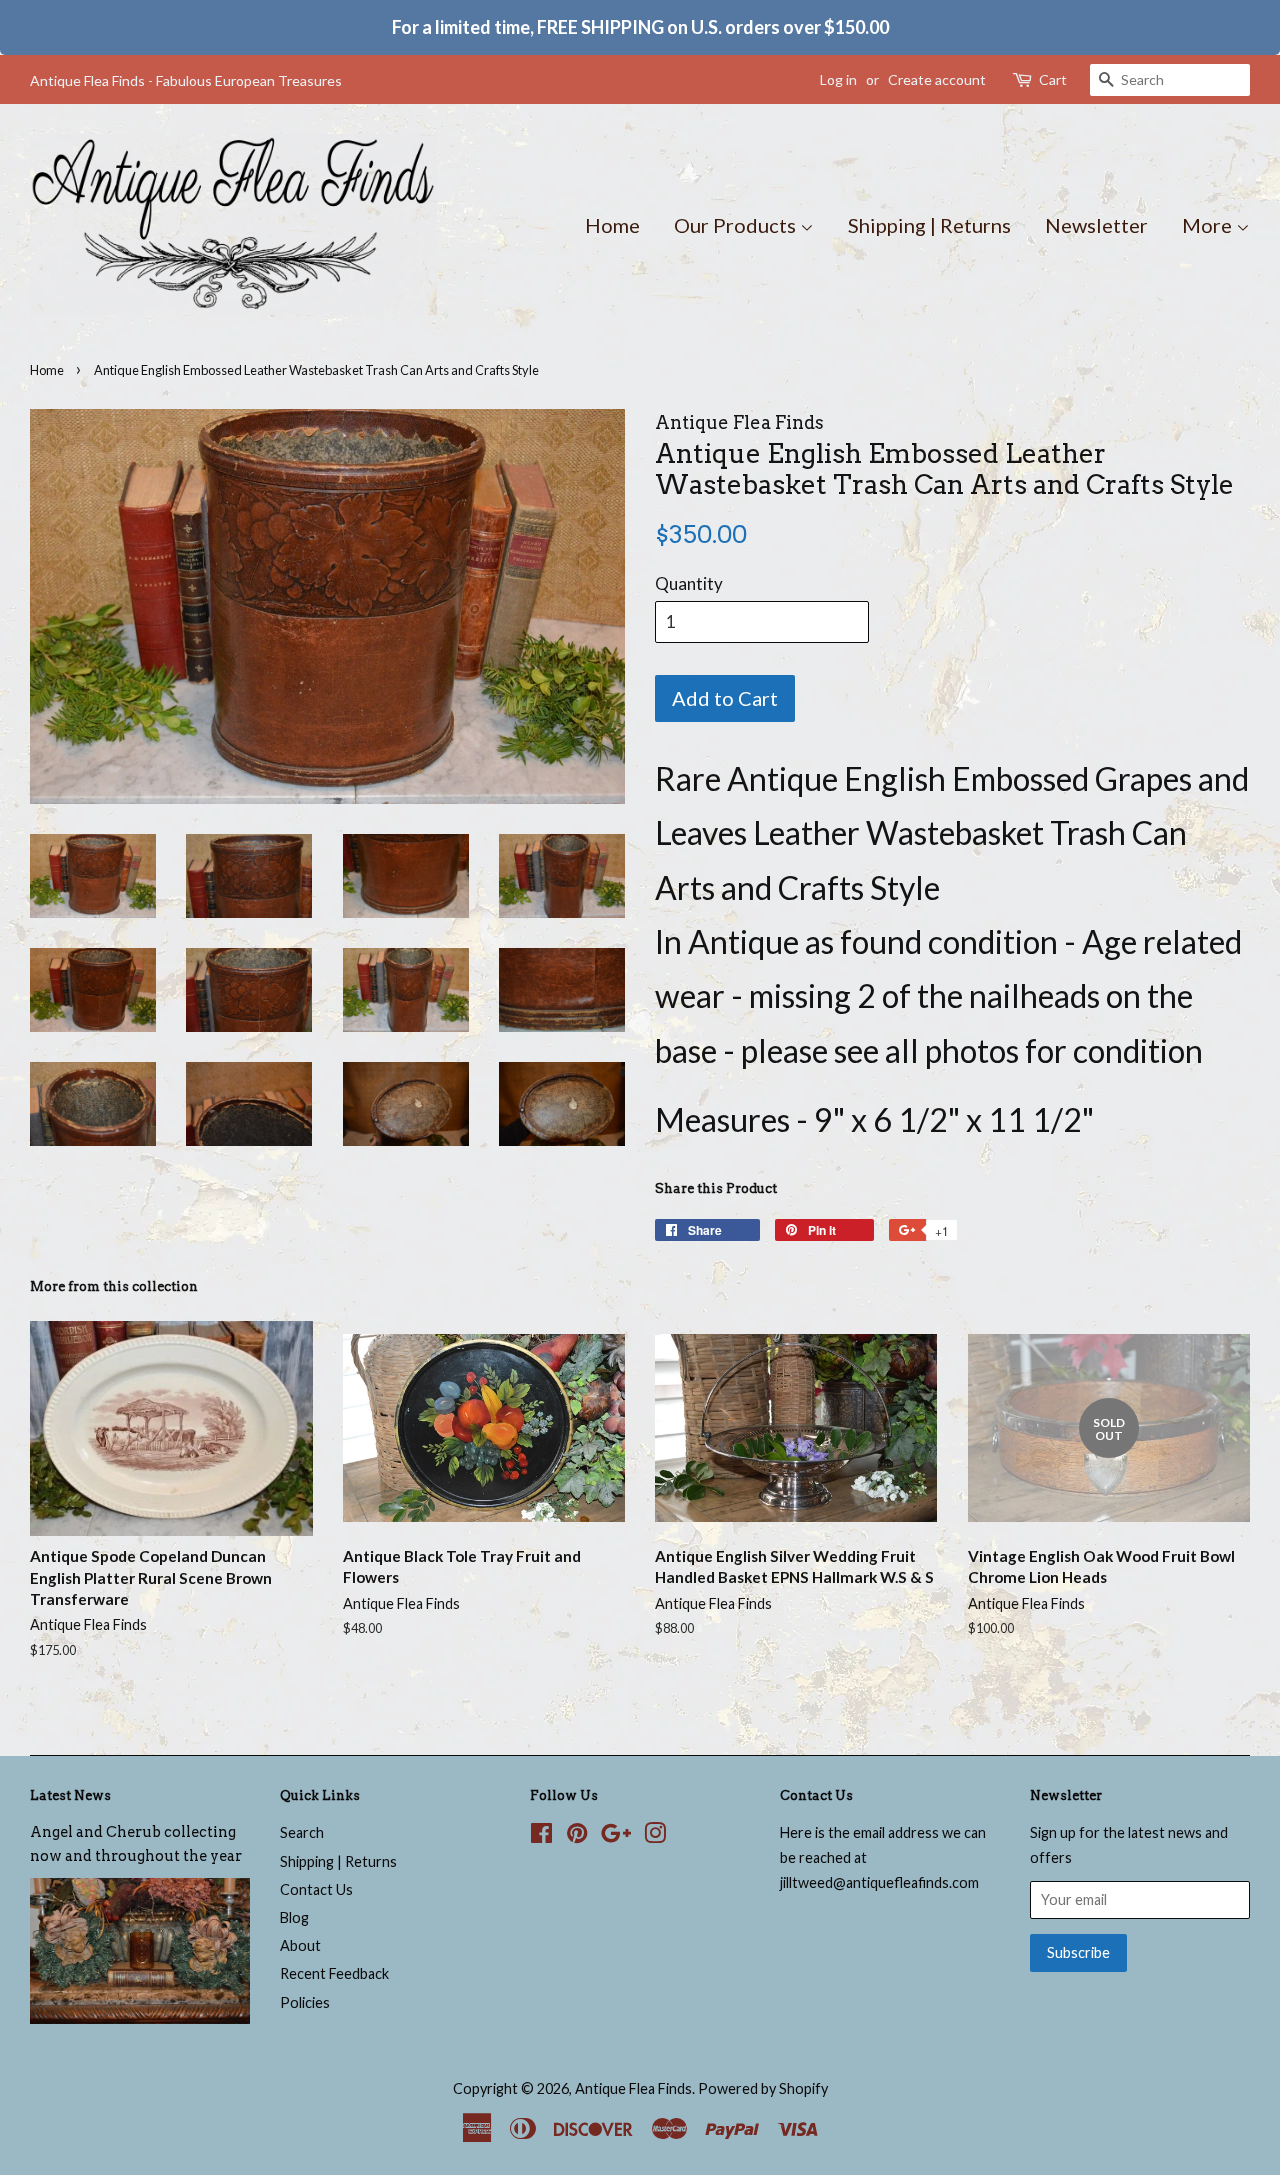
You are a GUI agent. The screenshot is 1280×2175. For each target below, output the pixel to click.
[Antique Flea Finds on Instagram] (655, 1836)
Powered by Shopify (763, 2088)
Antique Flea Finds (633, 2088)
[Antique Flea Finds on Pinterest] (577, 1836)
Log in (838, 79)
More (1209, 225)
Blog (294, 1917)
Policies (305, 2002)
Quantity (689, 583)
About (300, 1945)
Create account (937, 79)
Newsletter (1096, 225)
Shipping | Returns (929, 225)
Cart (1053, 79)
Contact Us (316, 1889)
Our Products (737, 225)
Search (302, 1832)
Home (612, 225)
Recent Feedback (334, 1973)
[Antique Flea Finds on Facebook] (541, 1836)
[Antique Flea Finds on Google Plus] (616, 1836)
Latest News (70, 1795)
